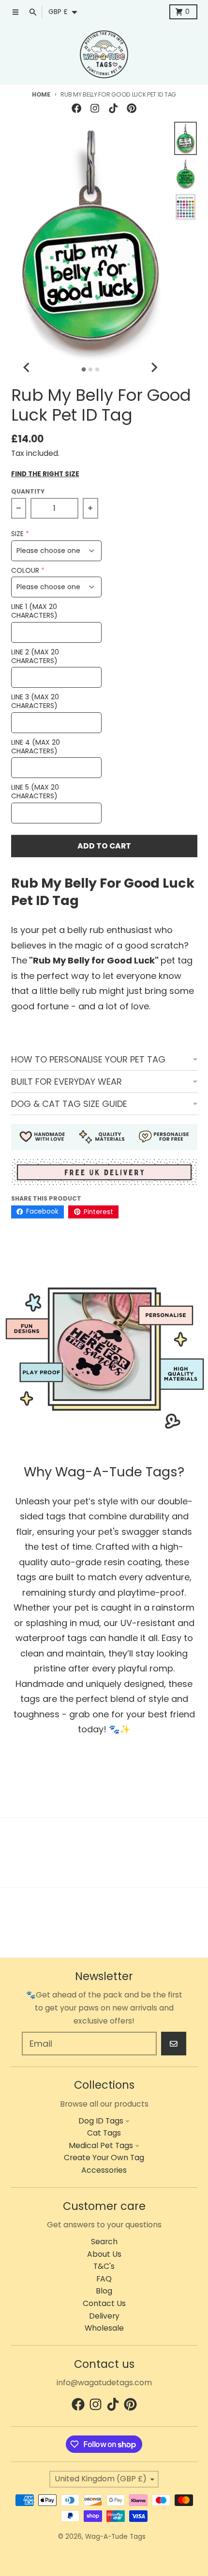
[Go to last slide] (28, 368)
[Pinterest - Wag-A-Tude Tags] (132, 108)
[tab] (83, 370)
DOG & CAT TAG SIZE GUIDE (69, 1104)
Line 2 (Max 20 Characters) (35, 657)
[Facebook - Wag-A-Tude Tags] (76, 108)
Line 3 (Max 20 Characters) (35, 701)
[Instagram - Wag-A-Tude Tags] (95, 108)
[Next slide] (154, 368)
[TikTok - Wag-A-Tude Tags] (113, 108)
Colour (25, 571)
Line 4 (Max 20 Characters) (36, 747)
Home (41, 94)
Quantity (28, 491)
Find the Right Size (45, 474)
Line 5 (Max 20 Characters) (35, 792)
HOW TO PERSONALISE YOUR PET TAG (88, 1059)
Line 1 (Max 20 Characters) (34, 611)
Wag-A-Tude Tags (115, 2537)
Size (17, 534)
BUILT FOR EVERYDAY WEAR (67, 1082)
